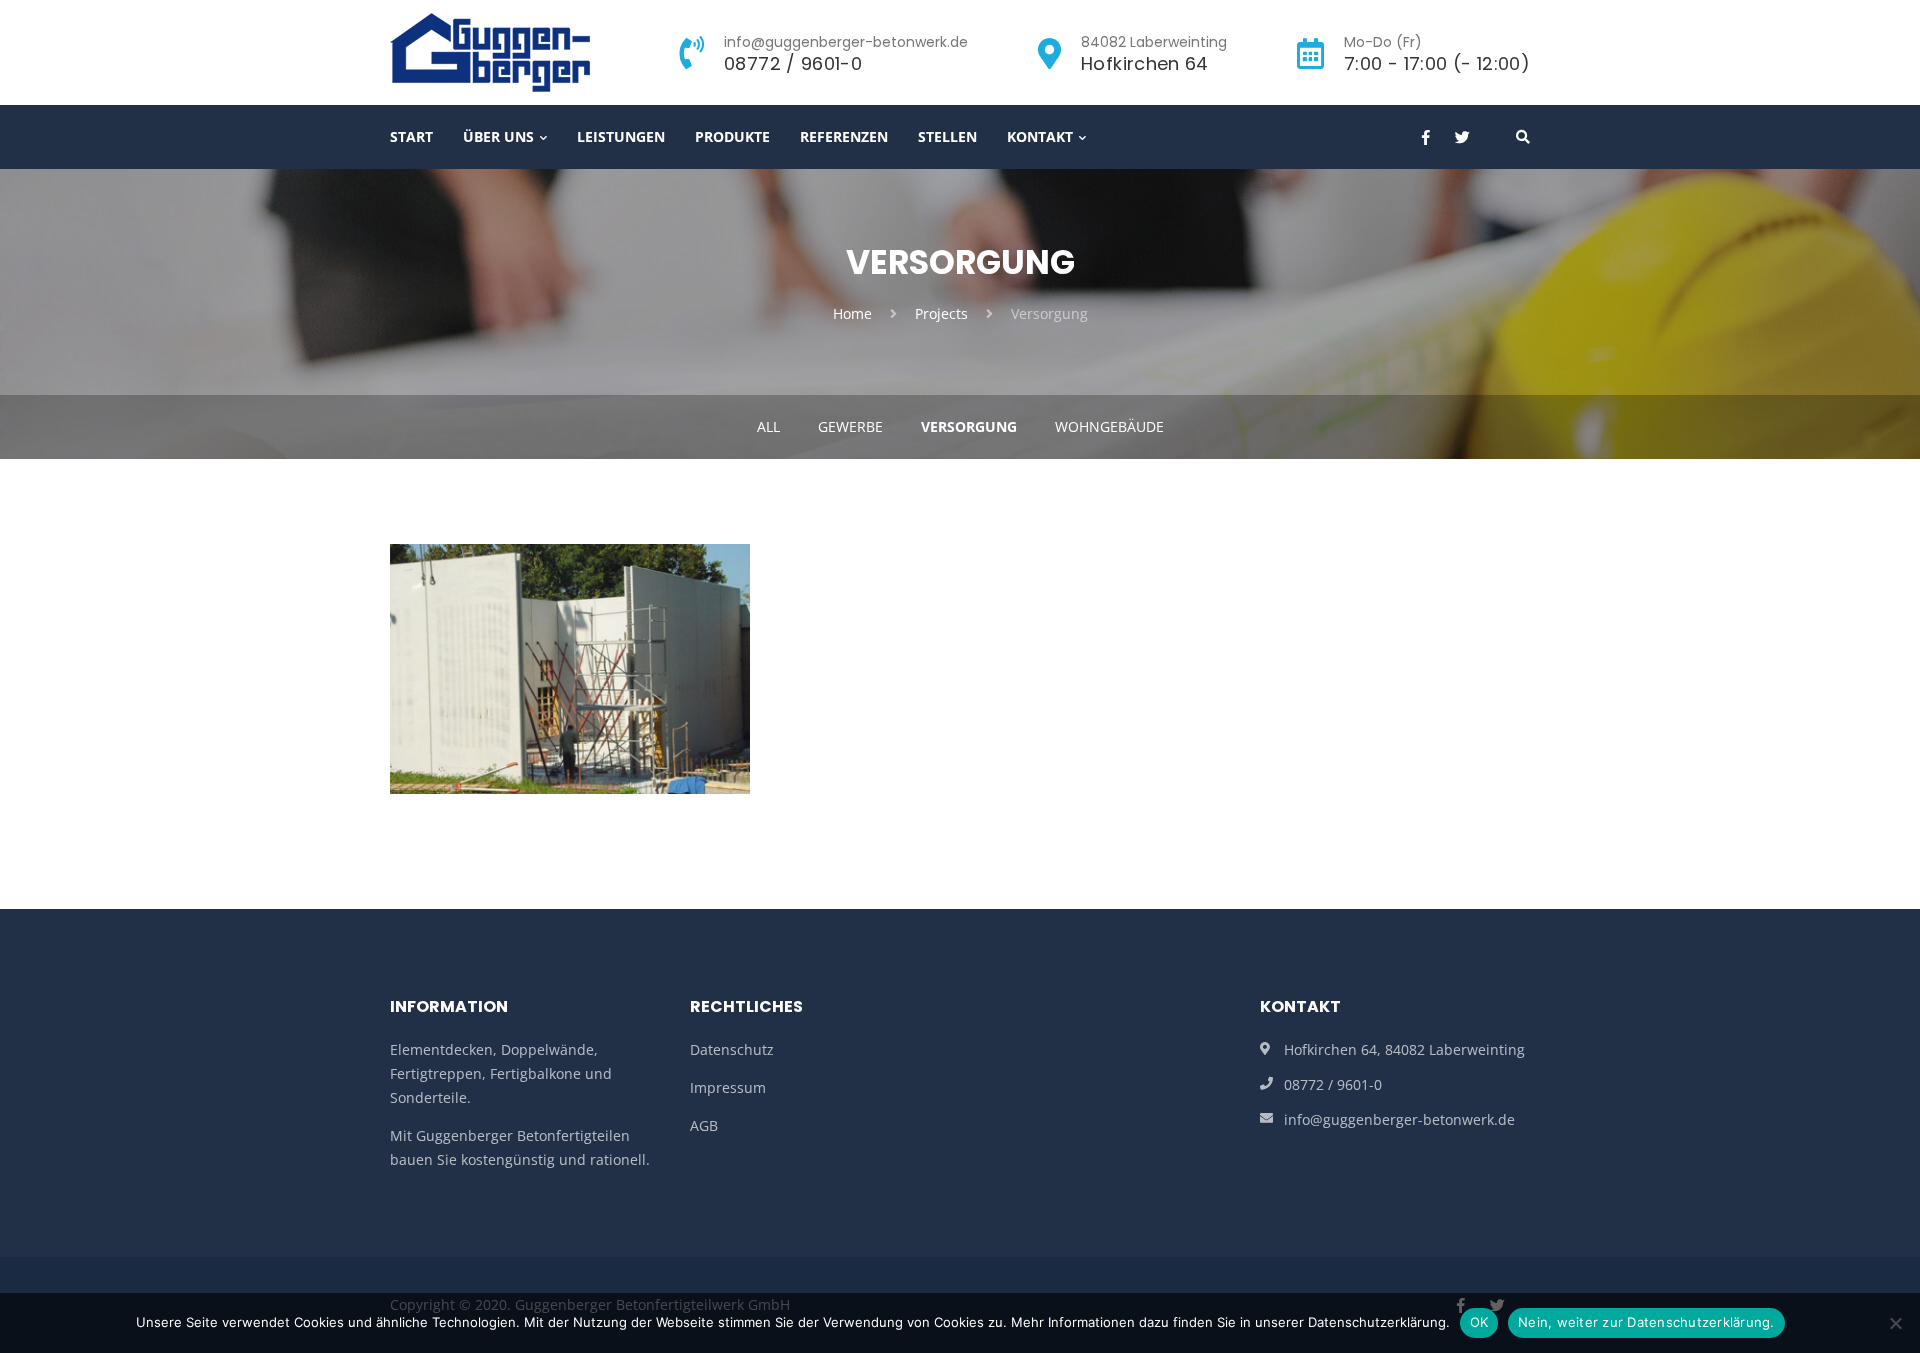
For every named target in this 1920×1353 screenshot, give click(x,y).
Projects (941, 313)
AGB (704, 1125)
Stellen (947, 136)
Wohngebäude (1109, 426)
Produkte (732, 136)
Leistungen (621, 136)
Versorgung (969, 426)
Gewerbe (850, 426)
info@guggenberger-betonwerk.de (1399, 1119)
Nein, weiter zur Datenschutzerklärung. (1646, 1322)
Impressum (728, 1087)
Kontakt (1040, 136)
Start (411, 136)
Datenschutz (732, 1049)
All (768, 426)
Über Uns (498, 136)
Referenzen (844, 136)
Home (852, 313)
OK (1479, 1322)
